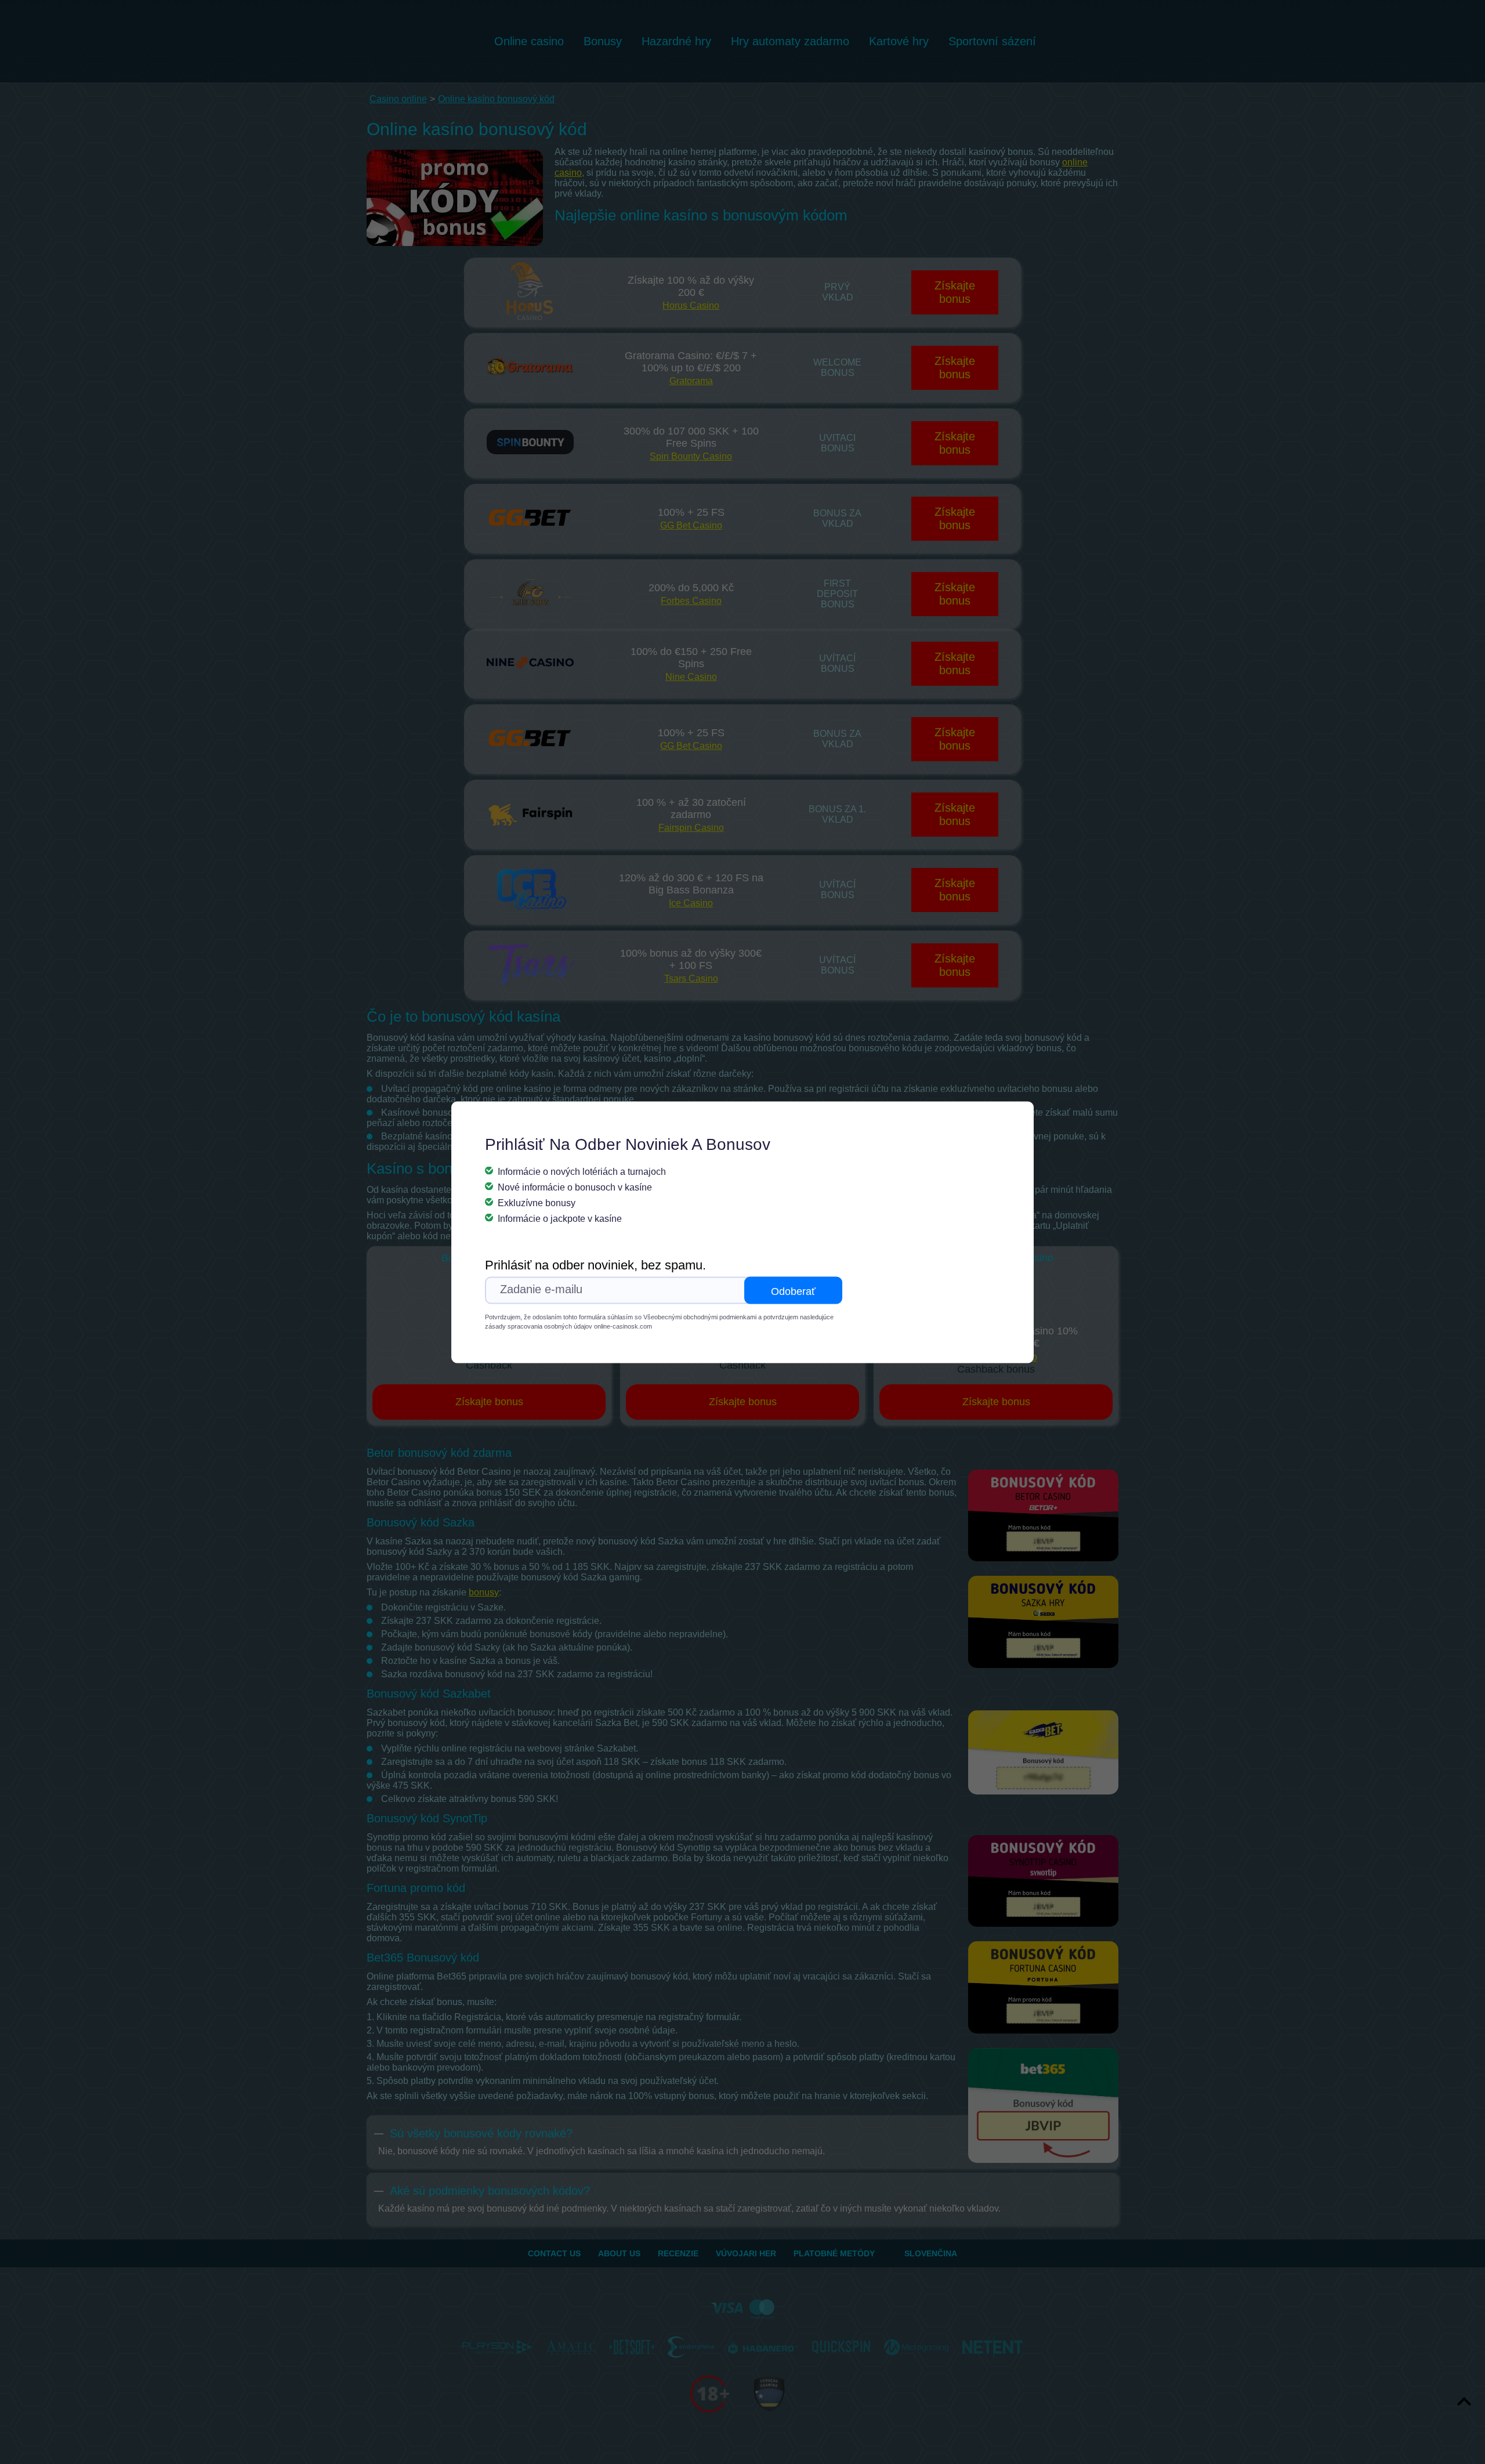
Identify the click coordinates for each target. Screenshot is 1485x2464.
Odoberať (793, 1291)
